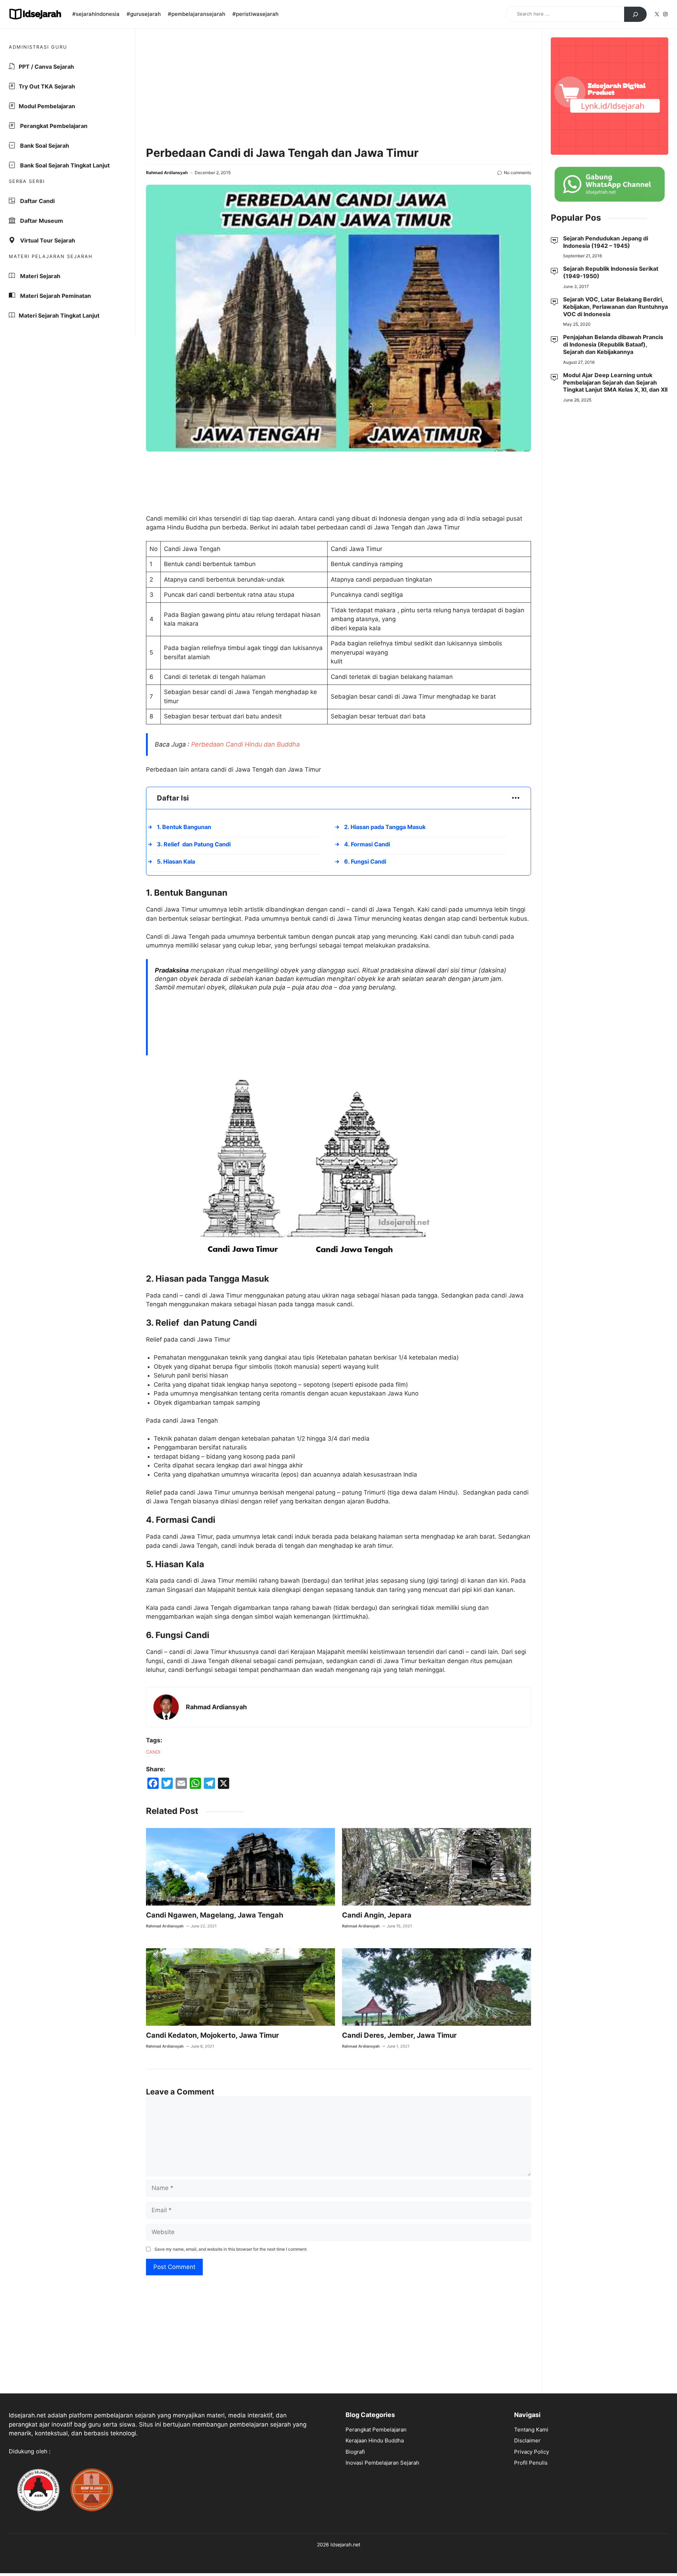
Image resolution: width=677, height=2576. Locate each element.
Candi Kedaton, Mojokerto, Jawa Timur (212, 2035)
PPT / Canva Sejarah (46, 67)
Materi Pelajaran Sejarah (51, 256)
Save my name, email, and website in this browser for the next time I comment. (231, 2249)
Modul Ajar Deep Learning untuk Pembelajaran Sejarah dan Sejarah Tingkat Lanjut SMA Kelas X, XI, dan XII (615, 382)
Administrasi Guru (38, 47)
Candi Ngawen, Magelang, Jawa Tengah (215, 1915)
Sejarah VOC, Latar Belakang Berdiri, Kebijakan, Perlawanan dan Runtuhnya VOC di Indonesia (615, 307)
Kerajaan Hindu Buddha (375, 2440)
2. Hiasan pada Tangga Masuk (385, 827)
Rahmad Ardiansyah (167, 173)
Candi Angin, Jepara (377, 1915)
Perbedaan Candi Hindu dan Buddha (245, 744)
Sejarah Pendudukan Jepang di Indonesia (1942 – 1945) (606, 242)
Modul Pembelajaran (47, 106)
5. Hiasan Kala (176, 861)
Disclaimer (527, 2440)
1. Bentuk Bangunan (184, 827)
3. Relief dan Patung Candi (194, 844)
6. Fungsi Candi (365, 861)
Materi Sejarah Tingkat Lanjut (59, 315)
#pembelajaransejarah (197, 14)
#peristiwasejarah (255, 14)
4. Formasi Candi (367, 844)
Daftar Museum (41, 221)
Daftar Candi (37, 201)
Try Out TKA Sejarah (47, 86)
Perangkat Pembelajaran (53, 126)
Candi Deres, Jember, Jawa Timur (399, 2035)
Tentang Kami (531, 2430)
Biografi (355, 2452)
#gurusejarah (144, 14)
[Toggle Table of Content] (512, 798)
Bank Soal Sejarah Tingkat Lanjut (64, 165)
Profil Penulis (531, 2463)
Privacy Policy (532, 2452)
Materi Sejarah (39, 276)
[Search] (635, 14)
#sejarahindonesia (96, 14)
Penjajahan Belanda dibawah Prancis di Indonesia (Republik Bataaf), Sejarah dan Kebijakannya (613, 345)
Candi (153, 1752)
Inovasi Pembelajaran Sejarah (382, 2463)
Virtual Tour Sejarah (47, 240)
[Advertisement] (338, 88)
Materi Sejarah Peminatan (55, 296)
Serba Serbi (27, 181)
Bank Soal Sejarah (44, 146)
